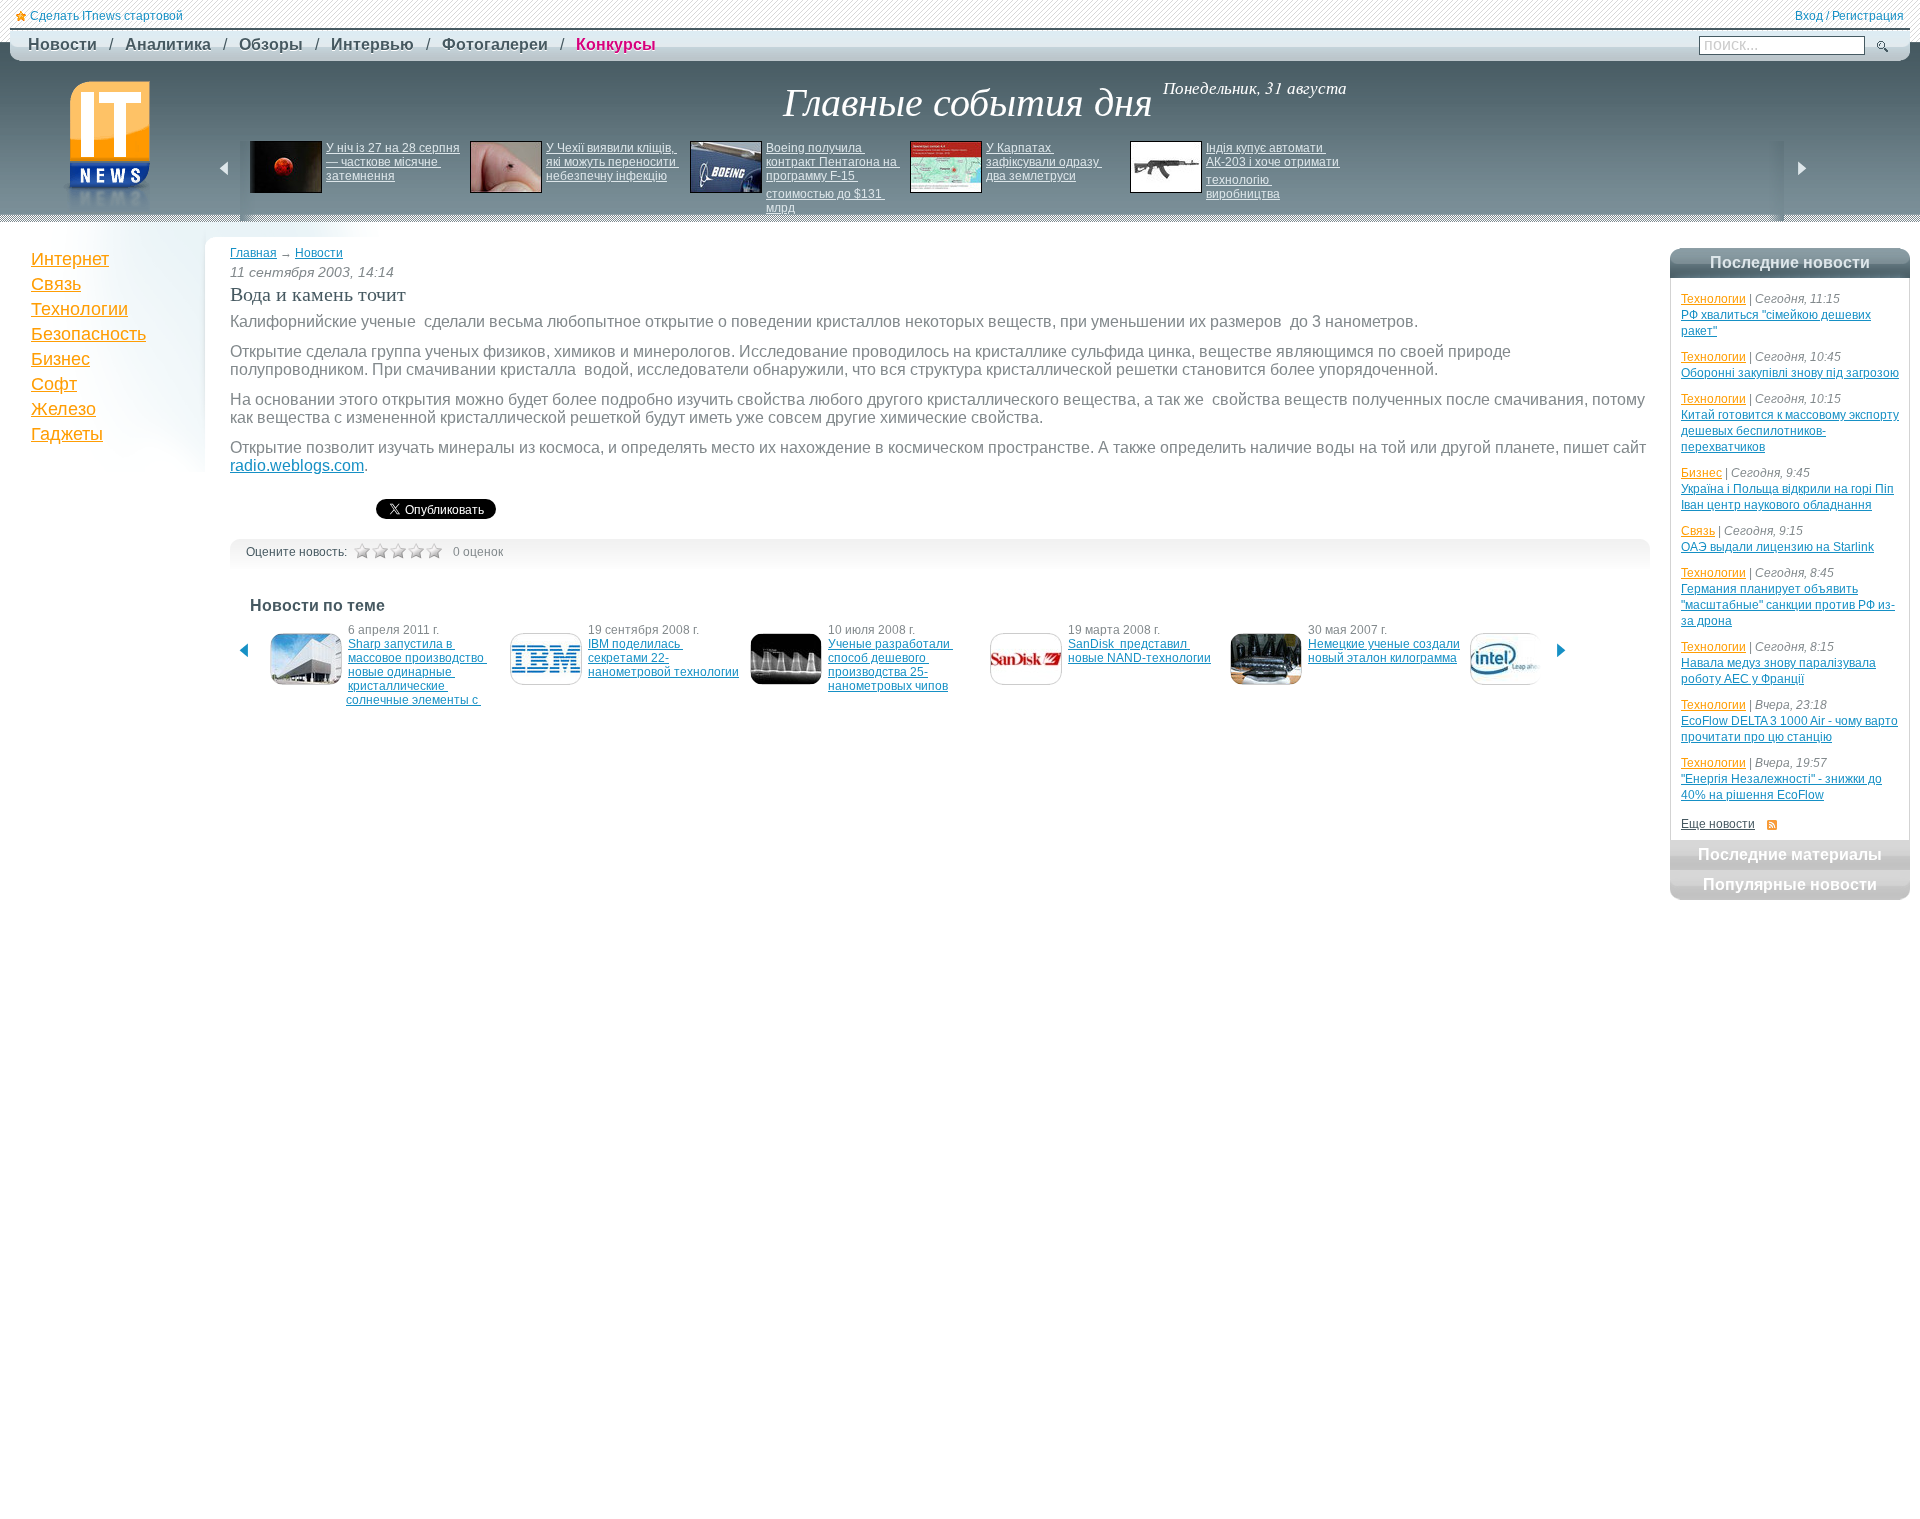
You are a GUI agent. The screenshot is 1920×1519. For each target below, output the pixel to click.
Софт (54, 384)
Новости (319, 253)
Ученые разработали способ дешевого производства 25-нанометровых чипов (890, 665)
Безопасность (88, 334)
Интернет (70, 259)
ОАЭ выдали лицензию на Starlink (1777, 547)
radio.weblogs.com (297, 465)
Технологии (79, 309)
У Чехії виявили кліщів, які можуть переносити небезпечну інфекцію (612, 162)
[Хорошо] (416, 551)
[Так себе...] (398, 551)
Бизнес (60, 359)
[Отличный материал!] (434, 551)
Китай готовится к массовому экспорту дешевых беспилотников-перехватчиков (1790, 431)
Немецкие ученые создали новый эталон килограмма (1385, 651)
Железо (63, 409)
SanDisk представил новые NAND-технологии (1139, 651)
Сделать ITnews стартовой (106, 16)
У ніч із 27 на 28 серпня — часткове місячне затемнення (394, 162)
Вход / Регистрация (1849, 16)
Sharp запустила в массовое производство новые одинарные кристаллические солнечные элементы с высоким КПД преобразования (416, 686)
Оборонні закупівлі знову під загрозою (1790, 373)
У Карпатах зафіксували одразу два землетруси (1044, 162)
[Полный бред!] (362, 551)
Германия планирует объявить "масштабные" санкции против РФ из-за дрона (1788, 605)
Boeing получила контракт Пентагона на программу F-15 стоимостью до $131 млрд (833, 178)
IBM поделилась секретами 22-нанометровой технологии (663, 658)
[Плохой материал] (380, 551)
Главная (253, 253)
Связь (56, 284)
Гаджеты (67, 434)
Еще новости (1718, 824)
